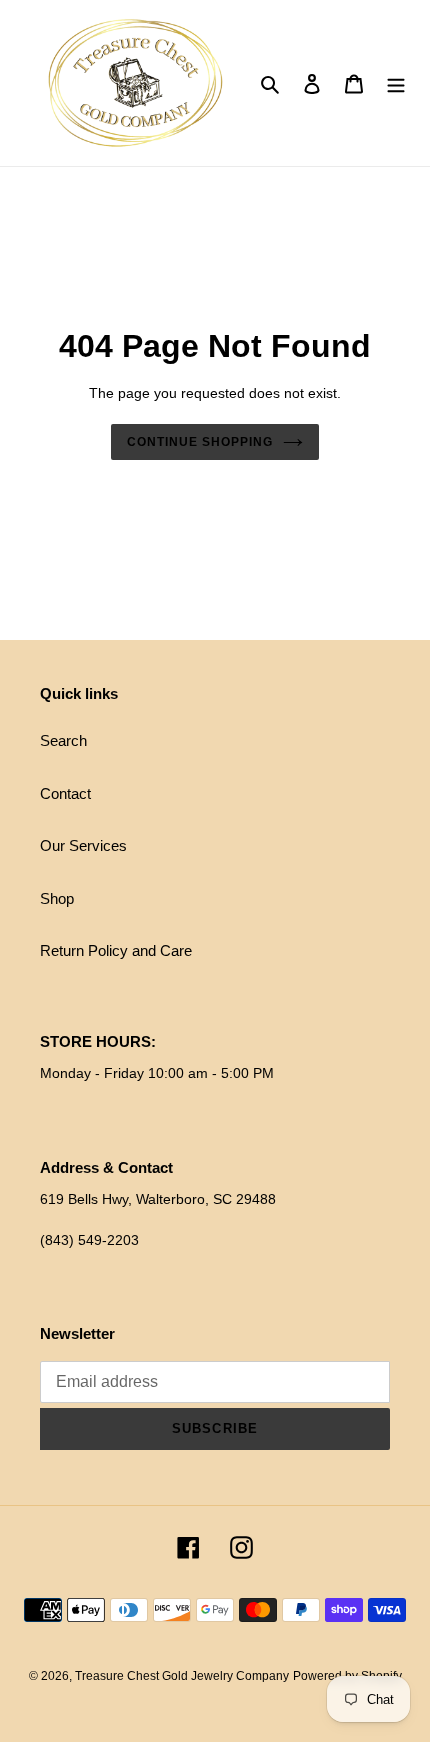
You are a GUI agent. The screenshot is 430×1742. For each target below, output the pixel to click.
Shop (57, 898)
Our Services (83, 845)
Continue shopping (200, 442)
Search (63, 740)
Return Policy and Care (116, 950)
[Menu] (396, 83)
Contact (65, 793)
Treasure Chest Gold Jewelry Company (182, 1676)
